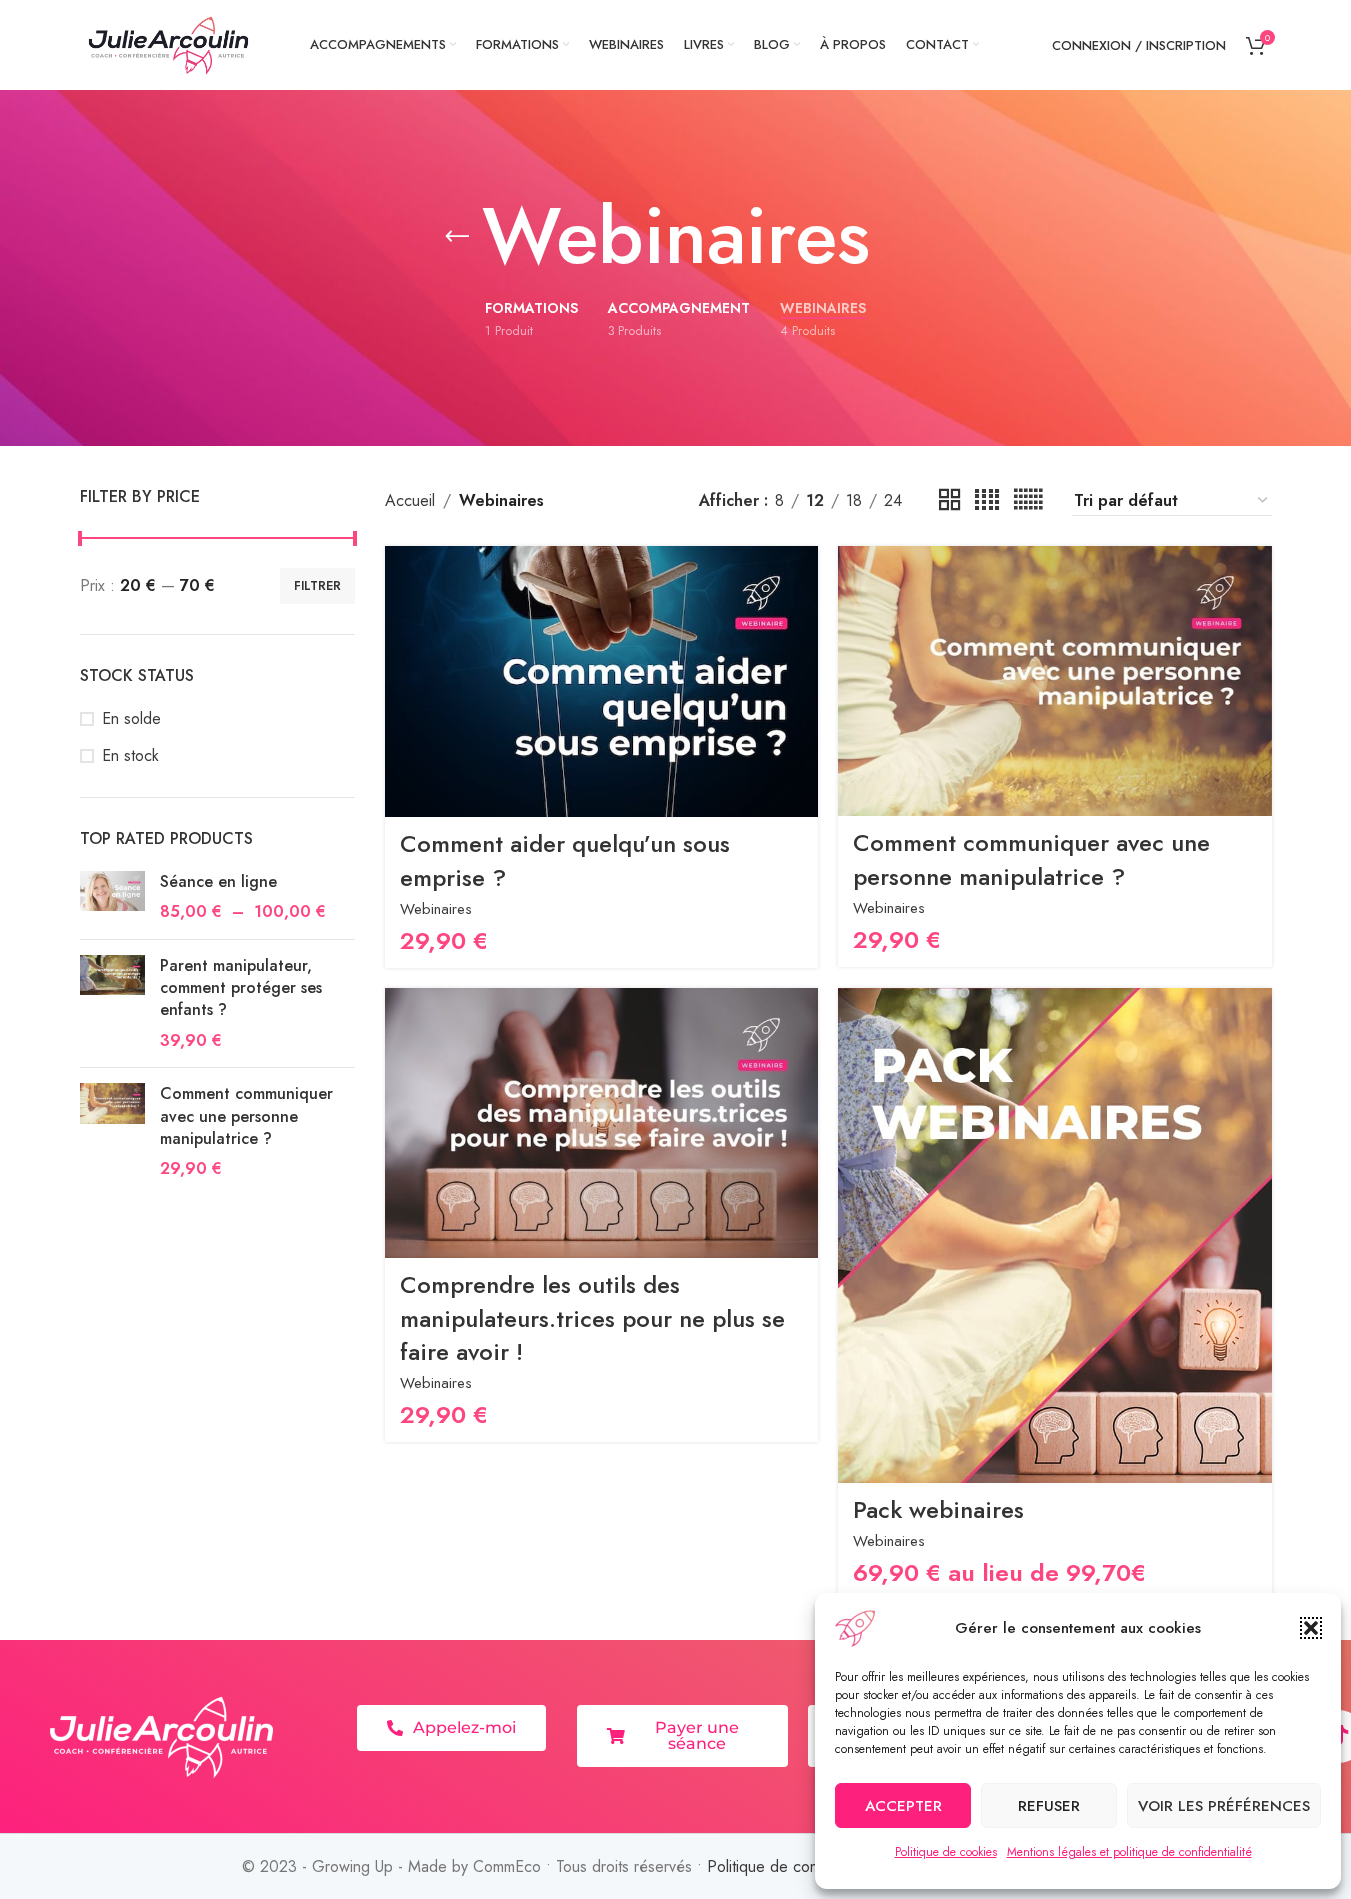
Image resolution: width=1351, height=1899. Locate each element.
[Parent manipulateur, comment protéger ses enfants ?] (112, 1004)
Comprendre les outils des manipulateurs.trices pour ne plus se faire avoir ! (592, 1318)
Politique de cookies (946, 1852)
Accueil (410, 500)
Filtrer (317, 586)
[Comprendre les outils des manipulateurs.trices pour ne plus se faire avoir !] (601, 1123)
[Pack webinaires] (1054, 1235)
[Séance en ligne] (112, 897)
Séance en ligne (218, 882)
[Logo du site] (170, 43)
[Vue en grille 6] (1028, 500)
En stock (130, 756)
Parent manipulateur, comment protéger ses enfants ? (241, 988)
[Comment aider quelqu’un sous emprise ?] (601, 681)
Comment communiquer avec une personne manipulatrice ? (246, 1116)
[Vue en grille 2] (950, 500)
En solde (131, 719)
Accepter (903, 1806)
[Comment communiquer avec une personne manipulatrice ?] (112, 1132)
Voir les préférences (1224, 1806)
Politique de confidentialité (796, 1866)
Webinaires (436, 909)
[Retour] (457, 237)
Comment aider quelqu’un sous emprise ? (565, 860)
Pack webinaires (938, 1509)
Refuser (1049, 1806)
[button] (1311, 1628)
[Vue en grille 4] (987, 500)
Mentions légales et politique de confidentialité (1129, 1852)
